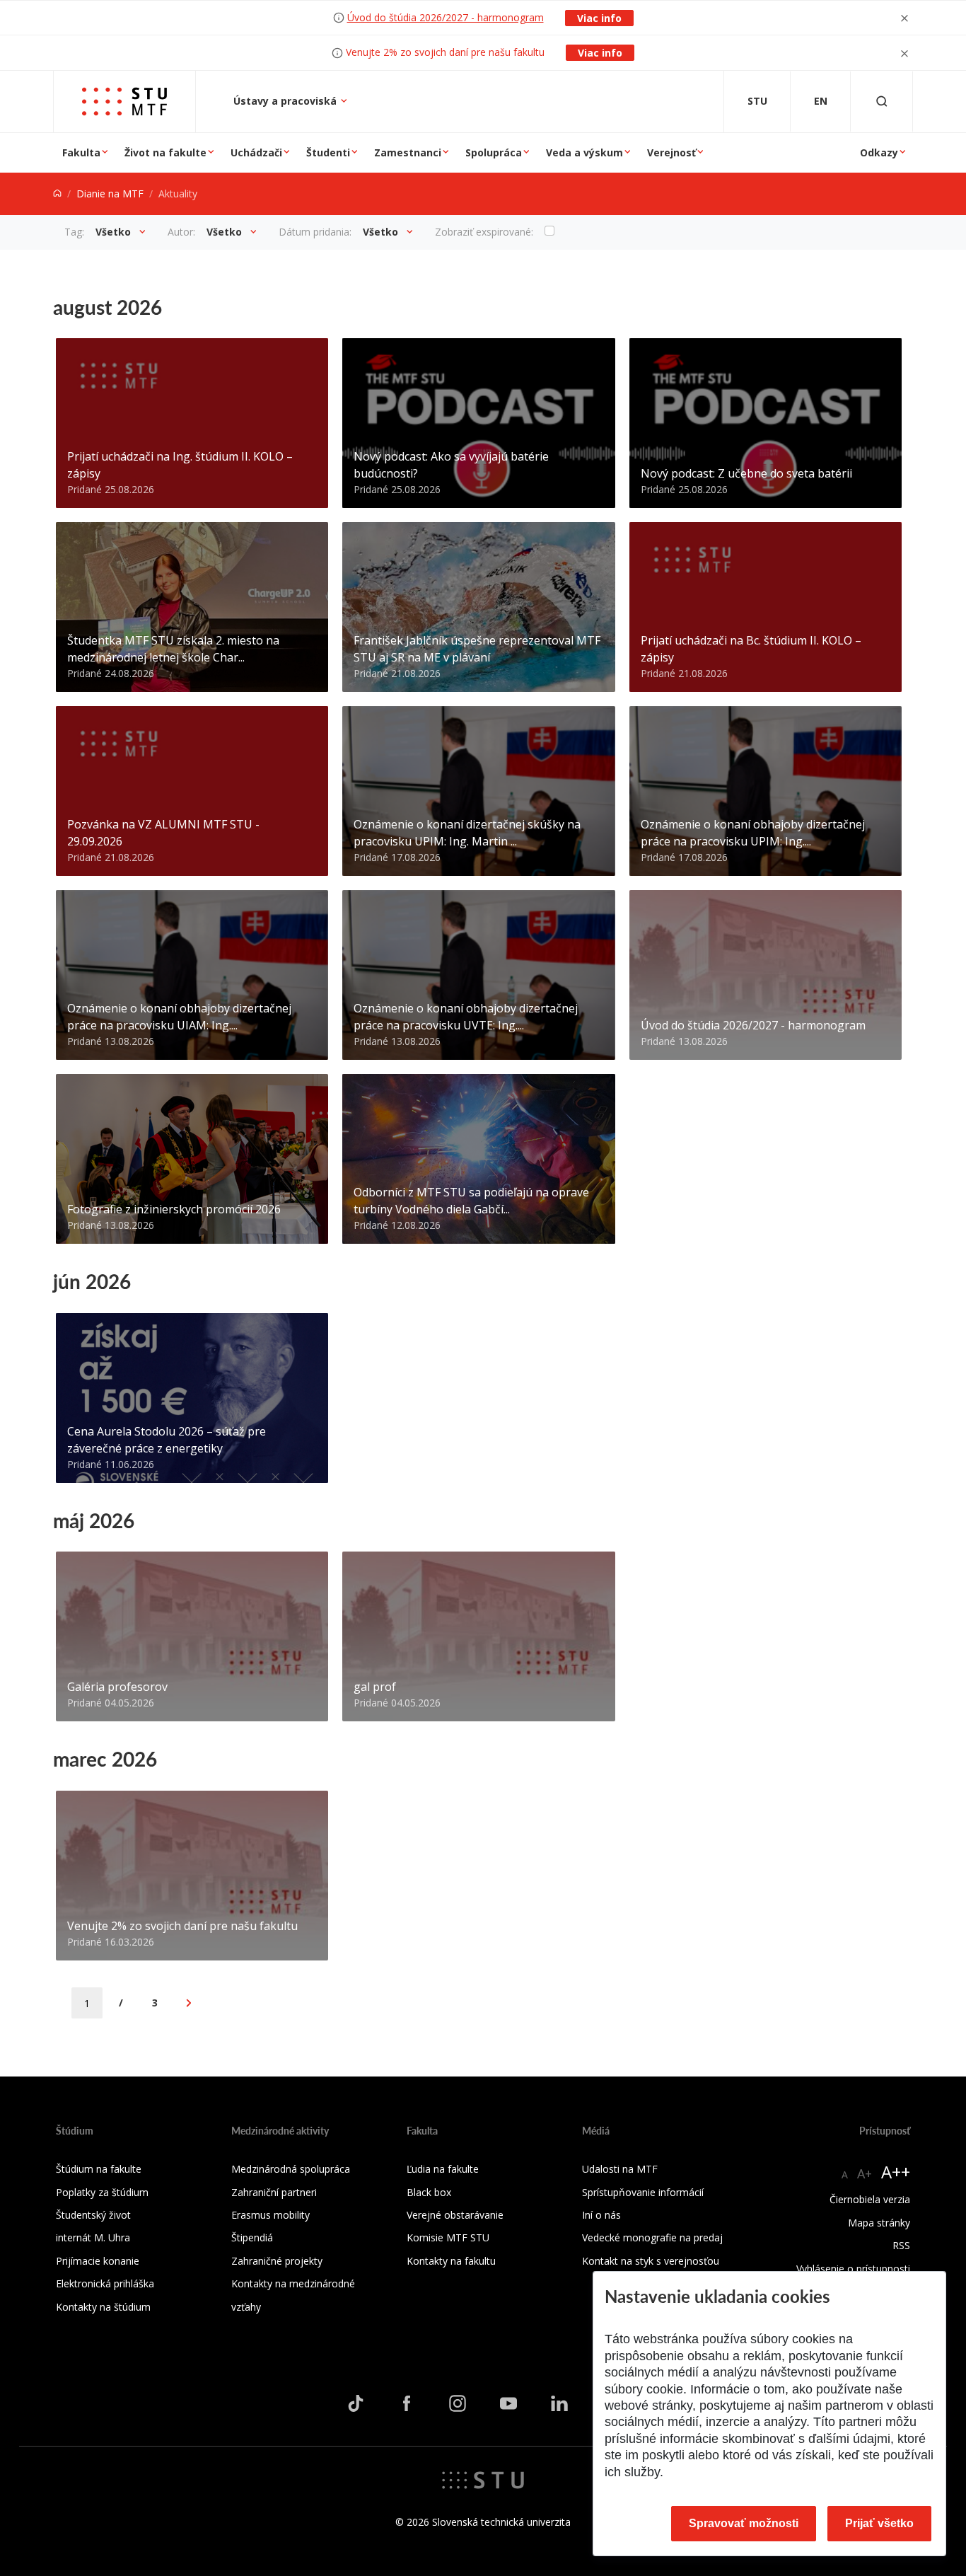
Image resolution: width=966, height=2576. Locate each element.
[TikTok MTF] (356, 2403)
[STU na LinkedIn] (559, 2403)
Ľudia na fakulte (443, 2169)
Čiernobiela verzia (870, 2199)
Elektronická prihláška (105, 2283)
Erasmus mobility (270, 2215)
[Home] (57, 194)
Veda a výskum (584, 152)
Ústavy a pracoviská (286, 101)
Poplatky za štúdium (102, 2192)
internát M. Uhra (93, 2237)
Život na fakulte (165, 152)
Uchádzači (256, 152)
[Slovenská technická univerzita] (483, 2478)
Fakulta (81, 152)
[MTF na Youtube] (508, 2403)
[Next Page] (189, 2003)
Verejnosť (671, 152)
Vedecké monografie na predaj (652, 2237)
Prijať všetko (879, 2523)
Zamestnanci (408, 152)
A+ (865, 2173)
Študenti (328, 152)
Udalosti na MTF (620, 2169)
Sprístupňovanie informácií (643, 2192)
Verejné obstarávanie (455, 2215)
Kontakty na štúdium (103, 2307)
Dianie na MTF (110, 194)
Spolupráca (494, 152)
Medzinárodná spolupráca (291, 2169)
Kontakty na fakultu (451, 2261)
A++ (896, 2172)
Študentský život (93, 2215)
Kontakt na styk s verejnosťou (651, 2261)
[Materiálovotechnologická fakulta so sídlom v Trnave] (124, 102)
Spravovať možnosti (744, 2523)
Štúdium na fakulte (99, 2169)
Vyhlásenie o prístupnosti (853, 2269)
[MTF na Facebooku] (407, 2403)
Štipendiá (252, 2237)
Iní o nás (601, 2215)
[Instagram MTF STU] (458, 2403)
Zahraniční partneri (274, 2192)
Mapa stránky (879, 2223)
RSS (901, 2245)
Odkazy (879, 152)
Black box (429, 2192)
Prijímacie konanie (98, 2261)
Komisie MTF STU (448, 2237)
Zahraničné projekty (277, 2261)
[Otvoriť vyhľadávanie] (882, 102)
